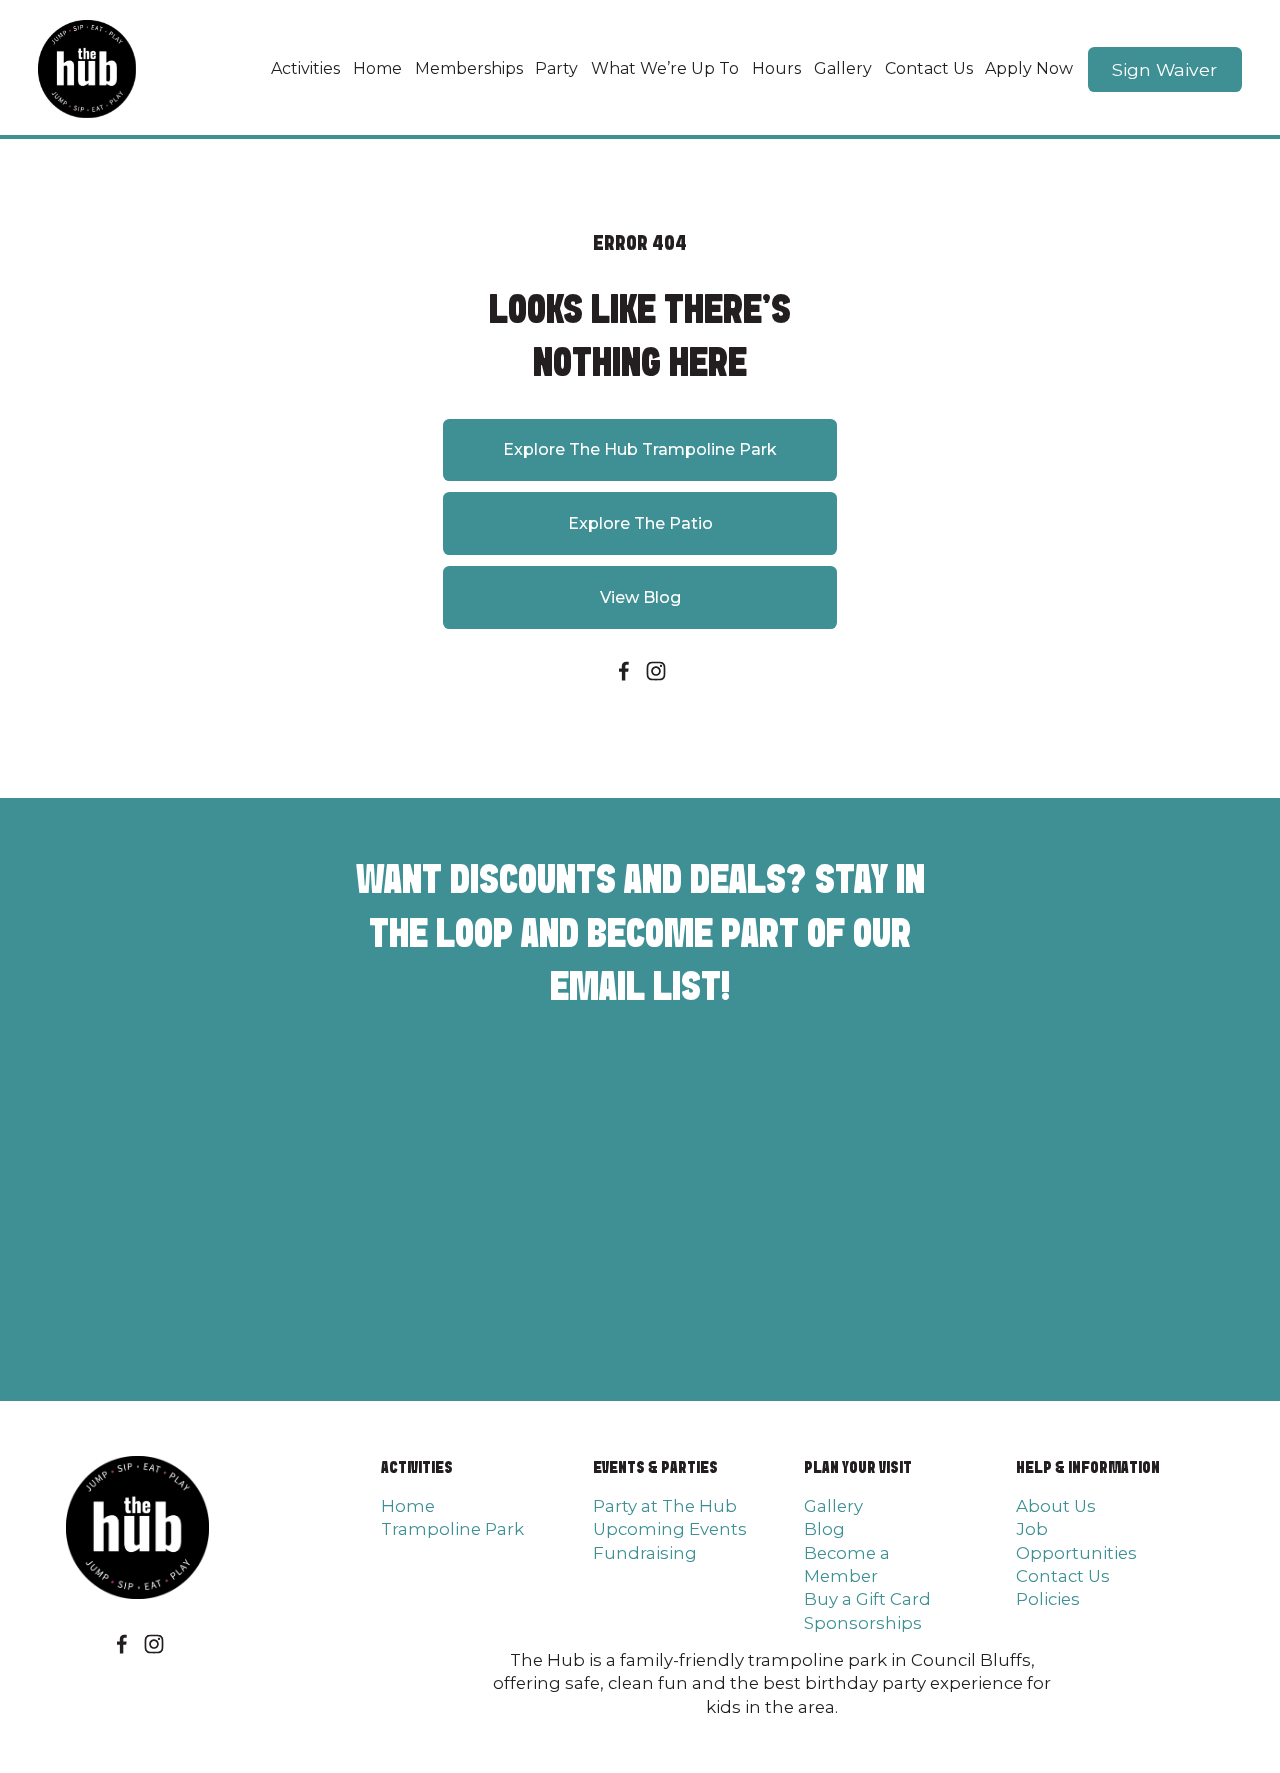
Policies (1048, 1599)
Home (377, 68)
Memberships (469, 68)
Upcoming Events (670, 1529)
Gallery (843, 68)
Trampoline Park (452, 1529)
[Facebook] (624, 671)
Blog (824, 1529)
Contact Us (929, 68)
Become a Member (847, 1564)
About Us (1056, 1506)
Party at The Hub (665, 1506)
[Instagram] (656, 671)
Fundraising (645, 1553)
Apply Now (1029, 68)
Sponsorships (863, 1623)
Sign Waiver (1164, 69)
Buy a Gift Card (867, 1599)
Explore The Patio (640, 523)
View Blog (640, 597)
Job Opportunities (1076, 1540)
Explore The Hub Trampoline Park (640, 449)
